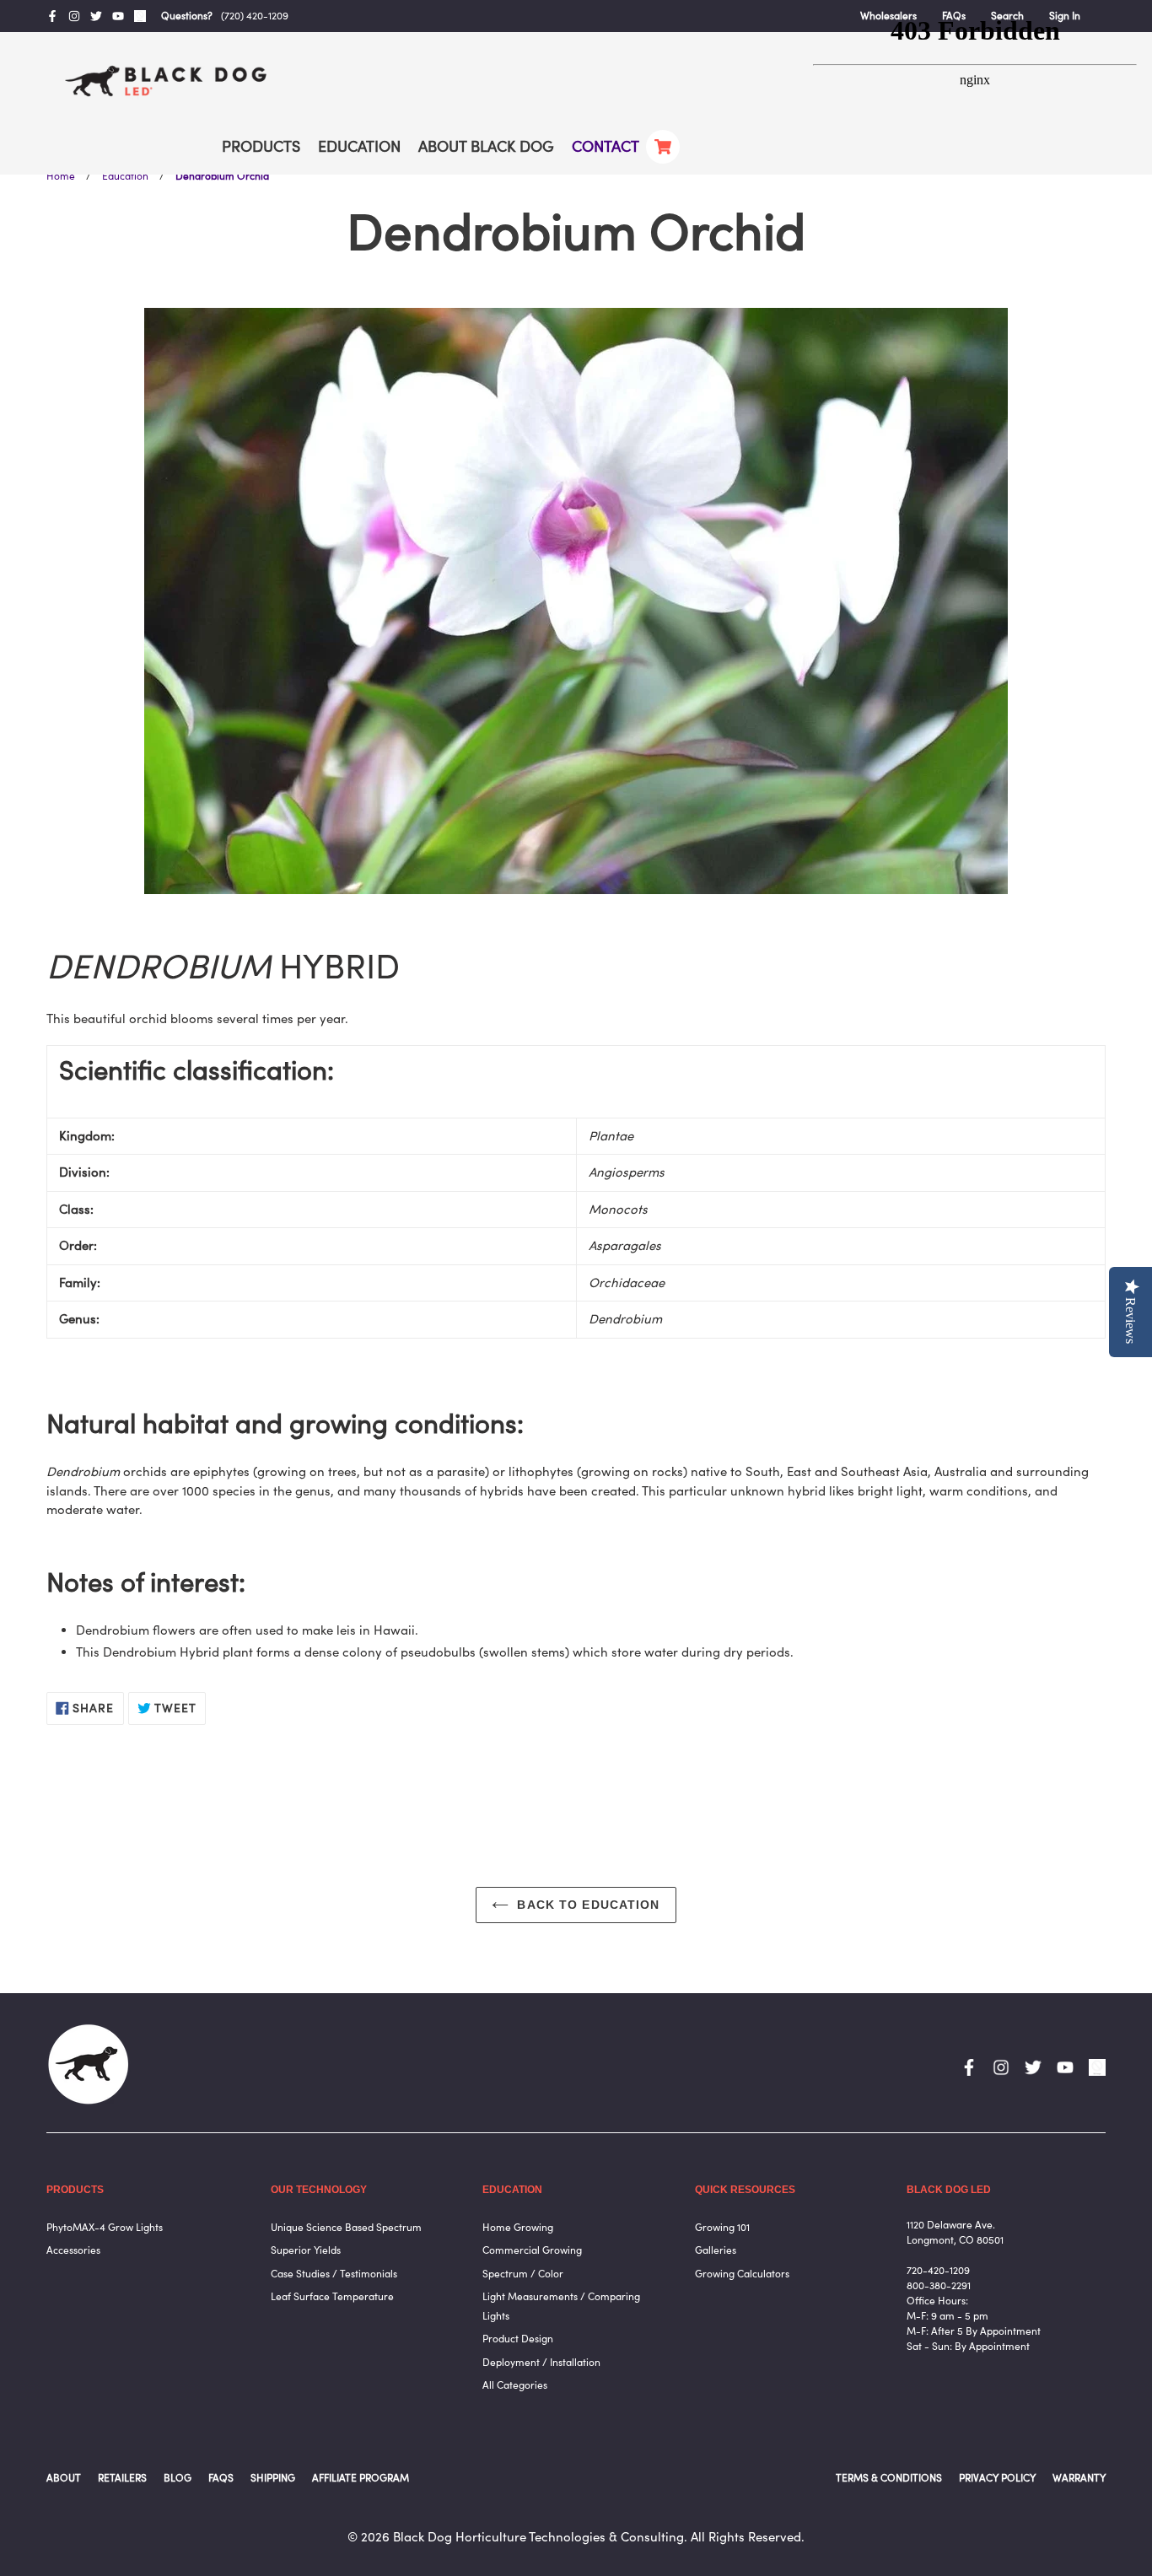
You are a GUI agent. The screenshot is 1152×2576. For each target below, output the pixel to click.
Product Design (518, 2339)
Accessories (73, 2250)
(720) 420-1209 (255, 16)
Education (125, 176)
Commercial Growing (532, 2250)
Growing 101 (722, 2227)
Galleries (716, 2250)
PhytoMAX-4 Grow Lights (105, 2227)
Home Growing (518, 2227)
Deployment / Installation (541, 2362)
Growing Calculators (742, 2274)
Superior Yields (306, 2250)
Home (61, 176)
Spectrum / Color (523, 2274)
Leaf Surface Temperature (332, 2296)
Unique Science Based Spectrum (346, 2227)
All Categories (515, 2385)
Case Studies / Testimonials (334, 2274)
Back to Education (588, 1905)
